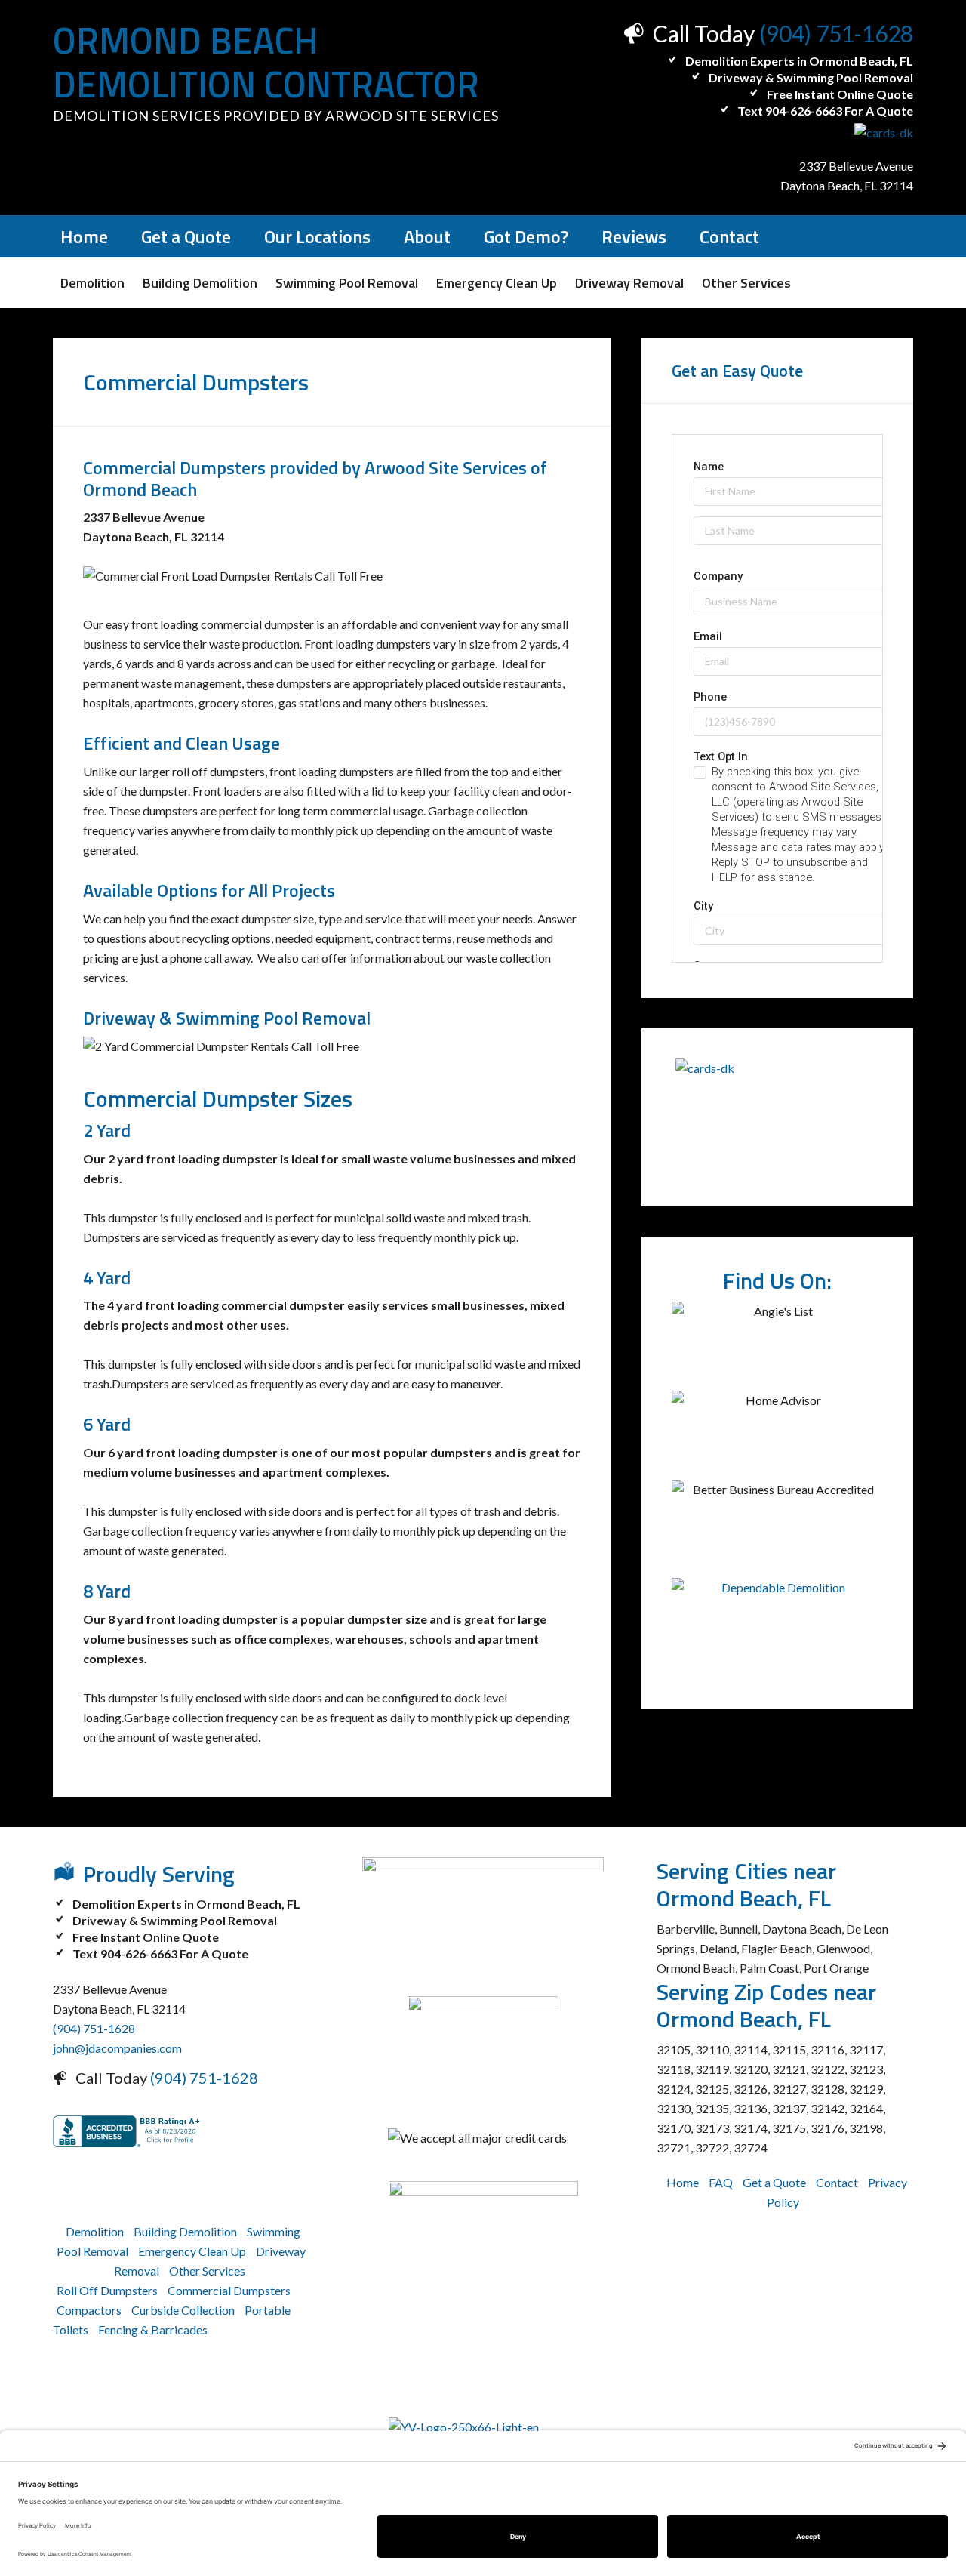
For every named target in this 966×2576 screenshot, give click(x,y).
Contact (837, 2182)
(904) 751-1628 (836, 33)
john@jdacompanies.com (117, 2048)
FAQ (721, 2182)
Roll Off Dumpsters (107, 2290)
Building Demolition (185, 2231)
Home (683, 2182)
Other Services (207, 2271)
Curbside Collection (183, 2310)
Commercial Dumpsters (229, 2290)
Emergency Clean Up (192, 2251)
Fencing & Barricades (153, 2329)
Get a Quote (774, 2182)
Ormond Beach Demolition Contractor (266, 62)
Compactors (89, 2310)
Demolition (95, 2231)
